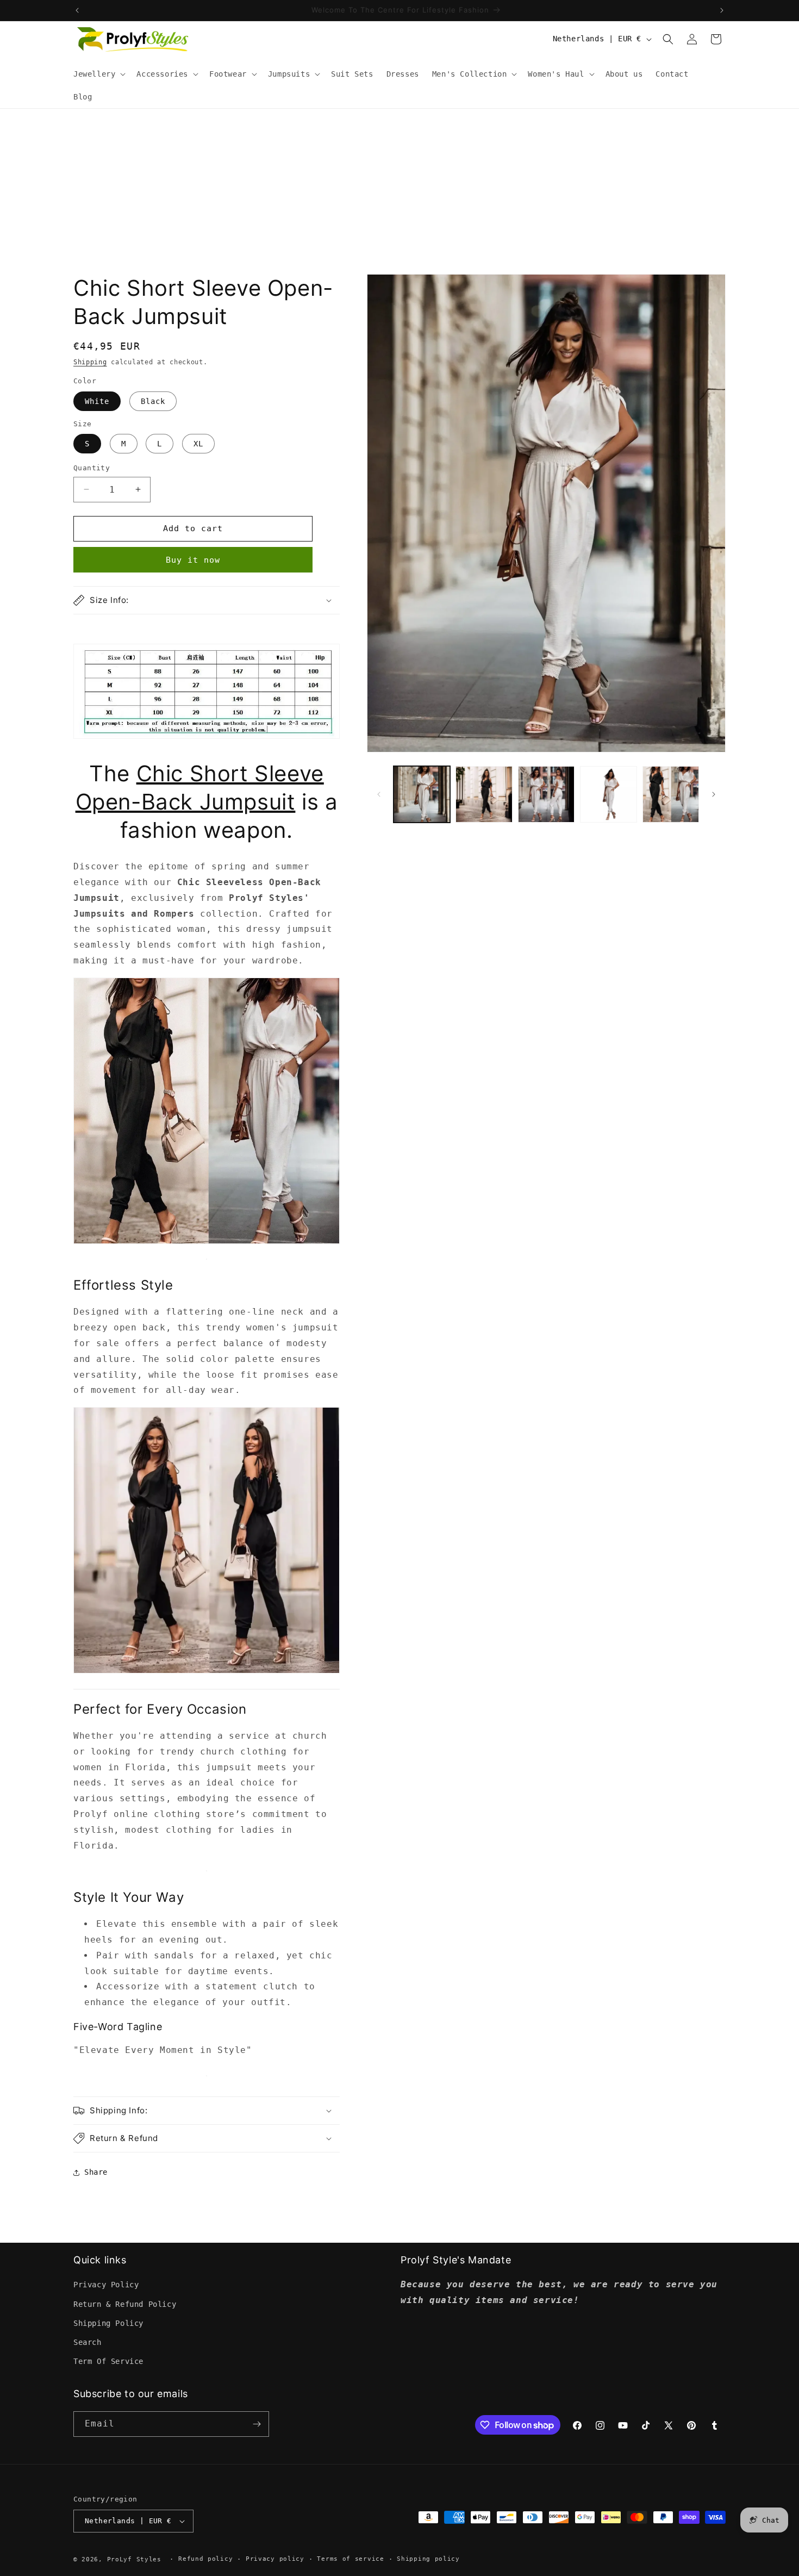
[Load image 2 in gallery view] (484, 794)
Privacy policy (275, 2559)
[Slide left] (379, 794)
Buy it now (193, 560)
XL (198, 444)
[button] (98, 74)
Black (153, 401)
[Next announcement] (722, 10)
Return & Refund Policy (125, 2304)
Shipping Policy (108, 2323)
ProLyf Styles (134, 2559)
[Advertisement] (399, 190)
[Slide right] (714, 794)
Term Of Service (108, 2361)
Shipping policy (428, 2559)
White (97, 401)
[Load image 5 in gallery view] (671, 794)
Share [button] (96, 2172)
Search (88, 2342)
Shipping (90, 362)
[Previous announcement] (77, 10)
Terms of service (350, 2559)
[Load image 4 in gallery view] (608, 794)
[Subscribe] (257, 2424)
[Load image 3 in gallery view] (546, 794)
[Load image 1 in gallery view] (422, 794)
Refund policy (205, 2559)
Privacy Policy (106, 2285)
